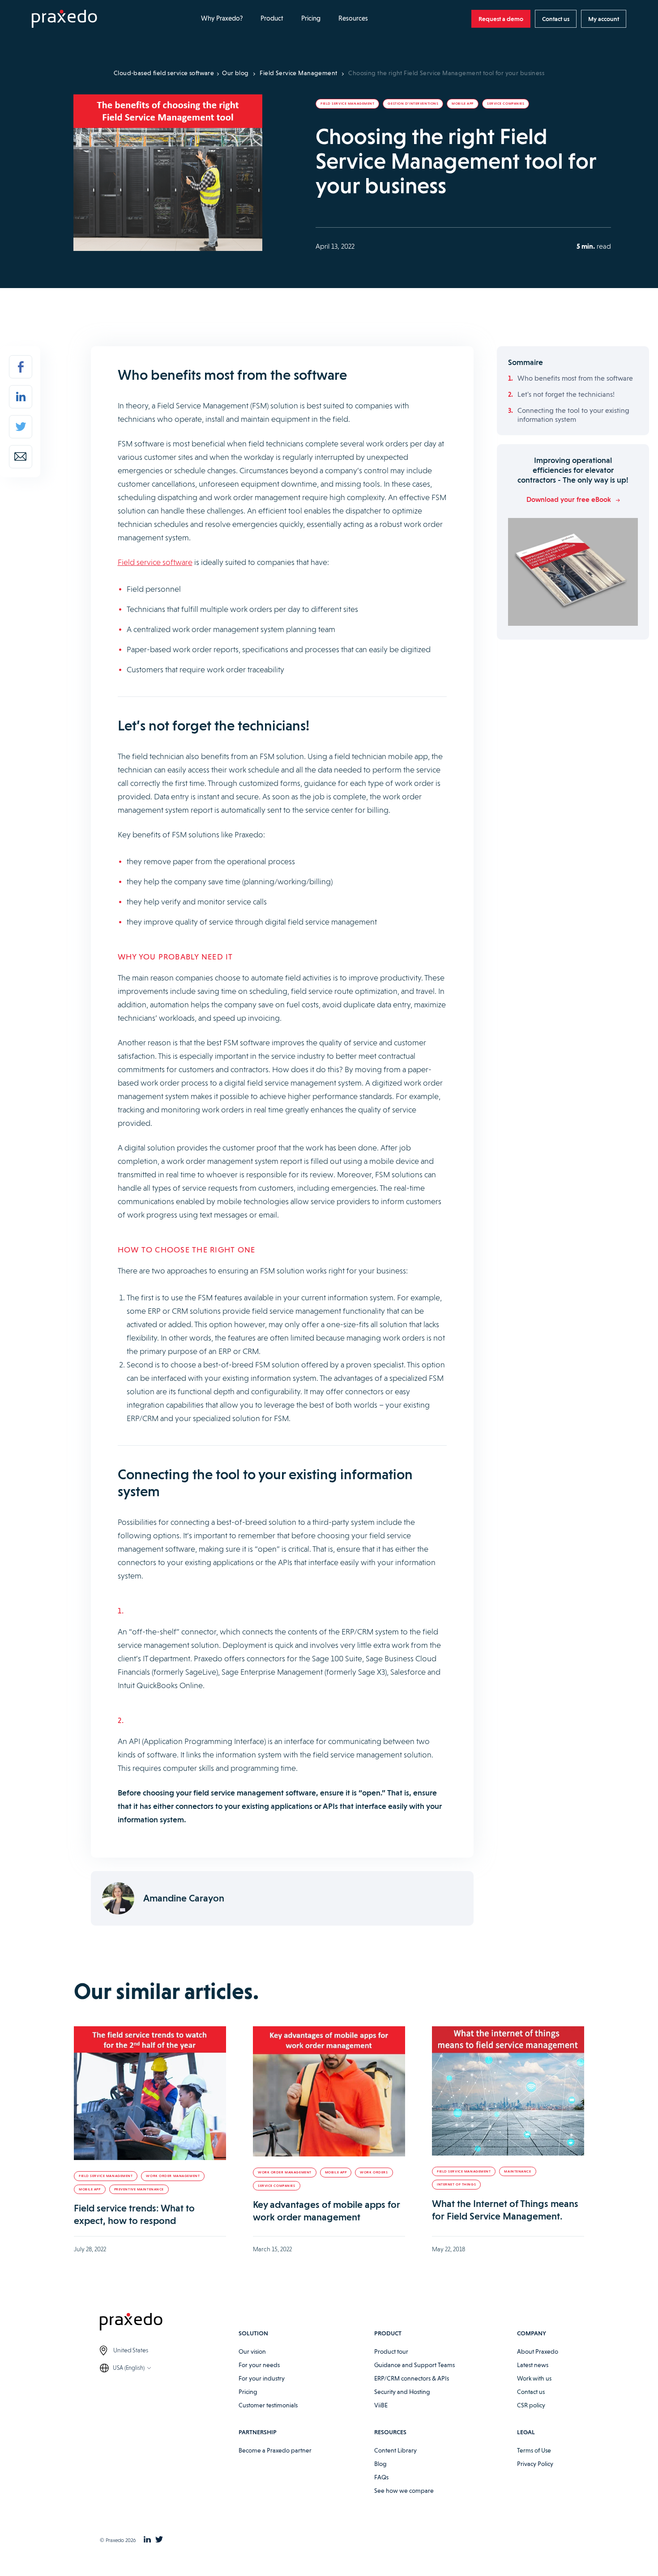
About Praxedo (538, 2351)
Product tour (391, 2351)
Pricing (311, 18)
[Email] (21, 457)
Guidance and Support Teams (414, 2365)
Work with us (534, 2378)
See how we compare (404, 2491)
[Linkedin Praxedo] (147, 2540)
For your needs (259, 2365)
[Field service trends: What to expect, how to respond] (150, 2093)
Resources (353, 18)
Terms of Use (534, 2450)
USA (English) (129, 2368)
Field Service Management (298, 73)
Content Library (395, 2450)
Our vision (252, 2351)
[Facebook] (21, 367)
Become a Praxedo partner (275, 2450)
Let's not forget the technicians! (566, 394)
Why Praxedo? (222, 18)
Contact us (531, 2392)
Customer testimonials (268, 2405)
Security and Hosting (402, 2392)
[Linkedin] (21, 397)
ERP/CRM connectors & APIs (412, 2378)
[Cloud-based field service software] (64, 19)
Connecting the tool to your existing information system (573, 415)
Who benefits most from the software (575, 378)
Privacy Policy (535, 2464)
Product (272, 18)
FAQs (381, 2477)
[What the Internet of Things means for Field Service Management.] (508, 2091)
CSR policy (531, 2405)
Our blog (235, 73)
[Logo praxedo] (169, 2323)
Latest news (533, 2365)
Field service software (155, 562)
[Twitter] (21, 427)
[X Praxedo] (159, 2540)
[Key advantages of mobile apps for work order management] (329, 2091)
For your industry (262, 2378)
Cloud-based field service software (164, 73)
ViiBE (381, 2405)
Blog (380, 2464)
